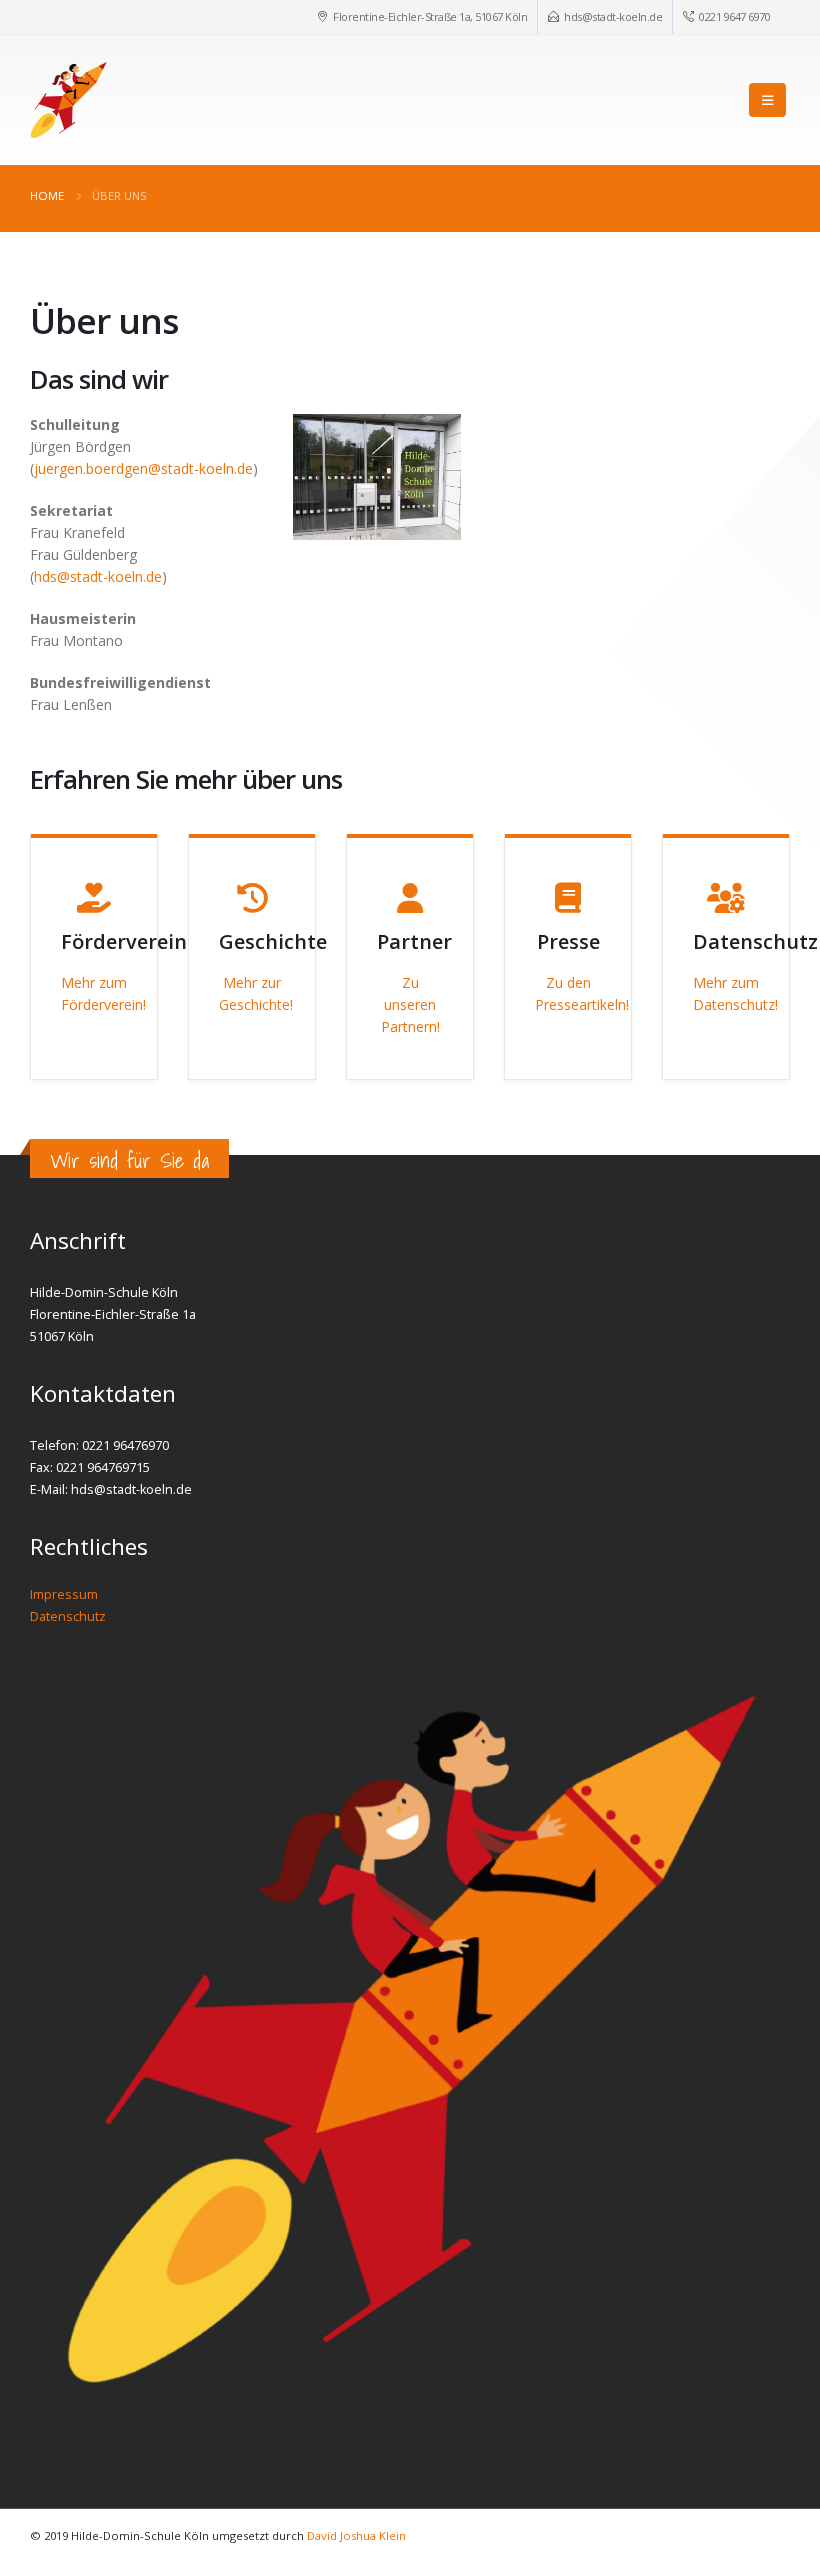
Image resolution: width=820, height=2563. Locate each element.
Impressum (64, 1594)
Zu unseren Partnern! (410, 1004)
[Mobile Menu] (767, 100)
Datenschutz (68, 1616)
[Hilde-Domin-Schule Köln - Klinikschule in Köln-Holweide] (68, 100)
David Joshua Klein (356, 2535)
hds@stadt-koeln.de (613, 16)
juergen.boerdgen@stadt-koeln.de (143, 468)
